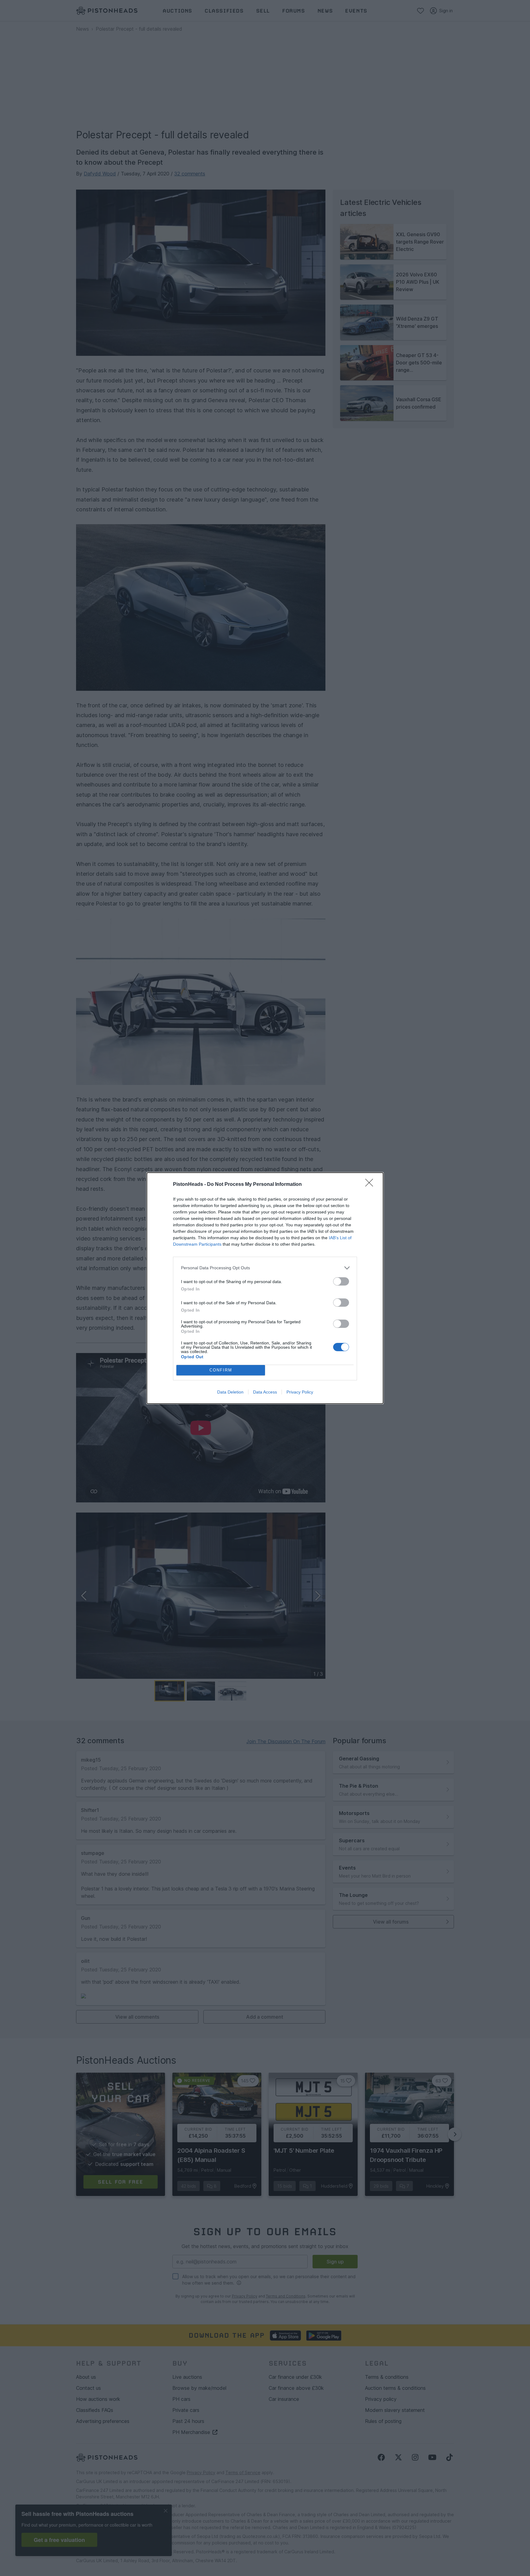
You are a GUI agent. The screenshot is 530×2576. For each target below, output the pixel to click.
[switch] (341, 1281)
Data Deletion (230, 1392)
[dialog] (265, 1288)
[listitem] (265, 1268)
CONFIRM (221, 1370)
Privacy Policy (300, 1392)
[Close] (371, 1185)
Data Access (265, 1392)
